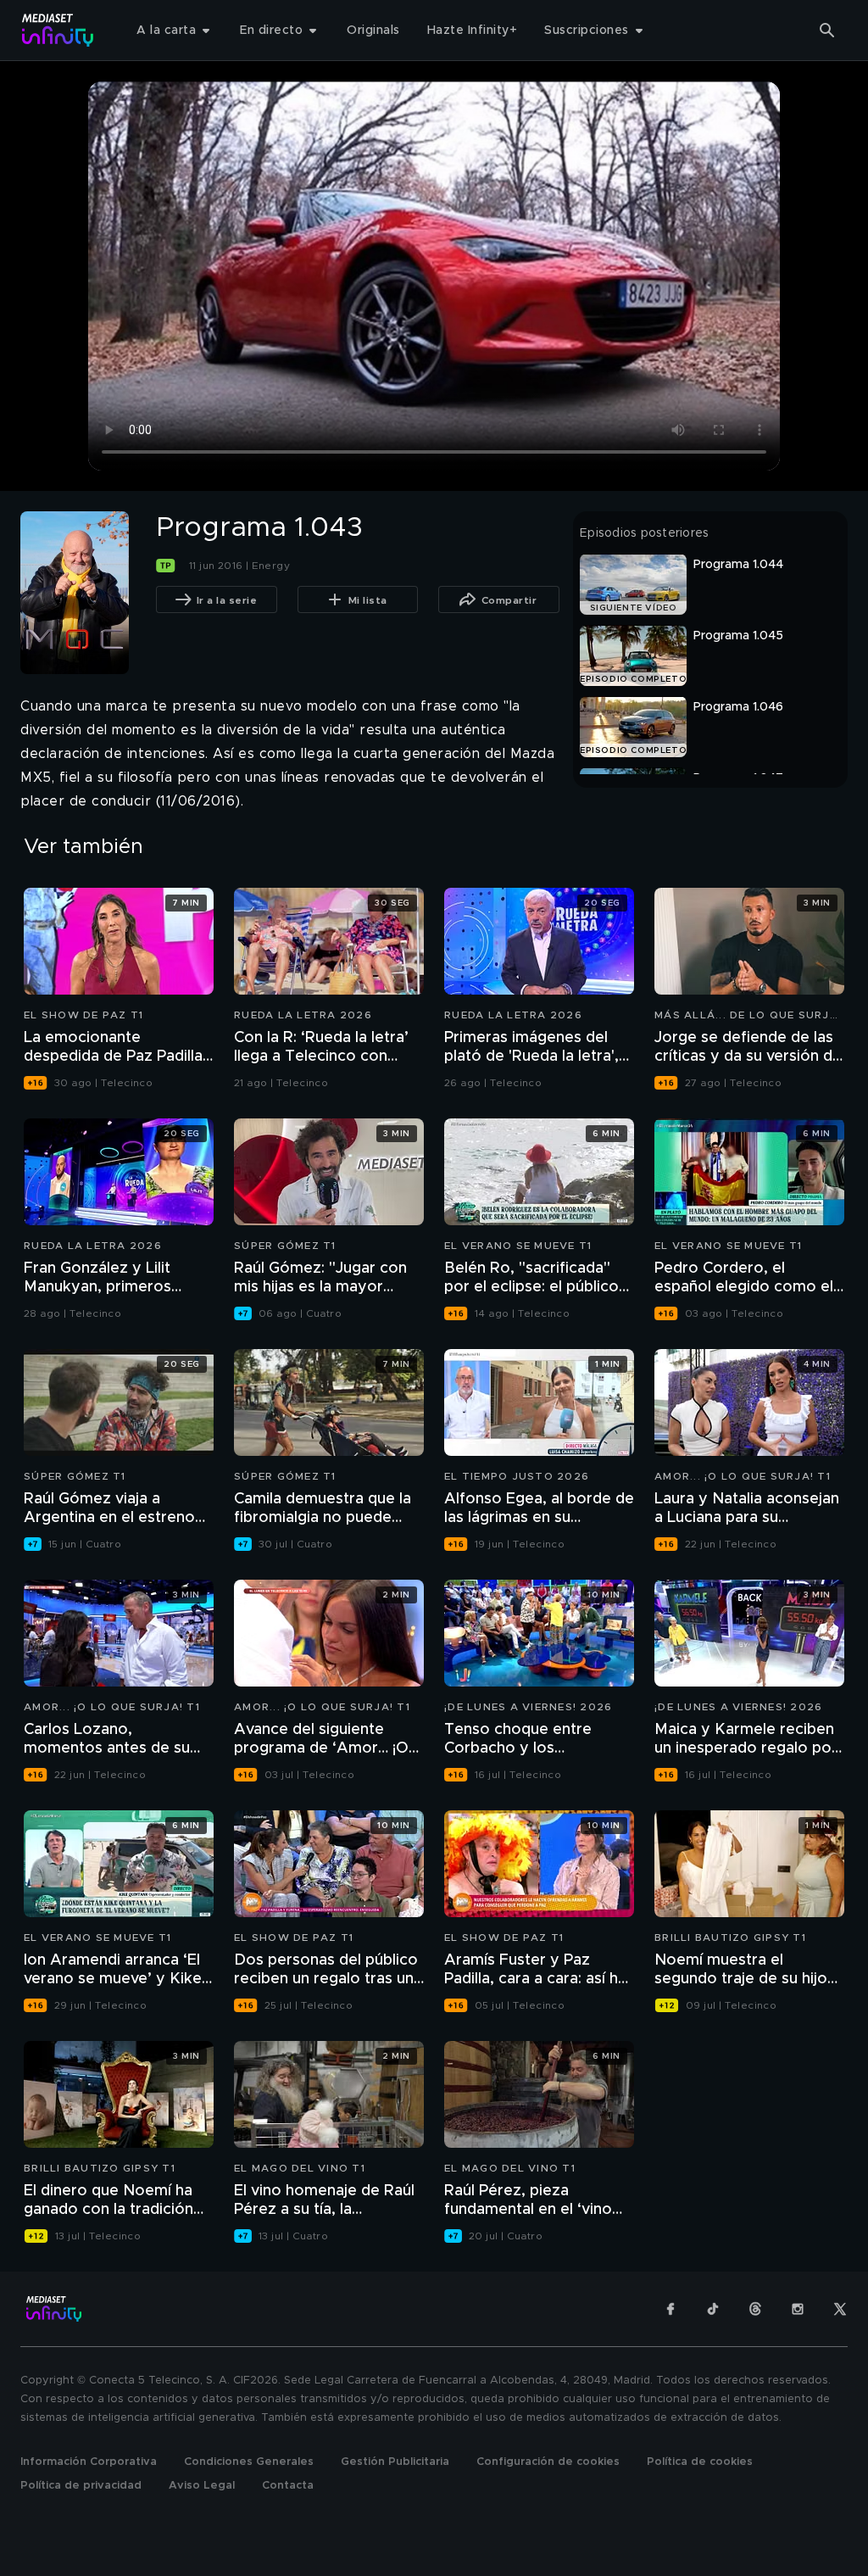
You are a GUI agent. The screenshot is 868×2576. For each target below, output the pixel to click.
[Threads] (755, 2309)
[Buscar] (827, 31)
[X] (840, 2309)
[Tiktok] (713, 2309)
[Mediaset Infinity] (58, 30)
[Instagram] (798, 2309)
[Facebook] (670, 2309)
